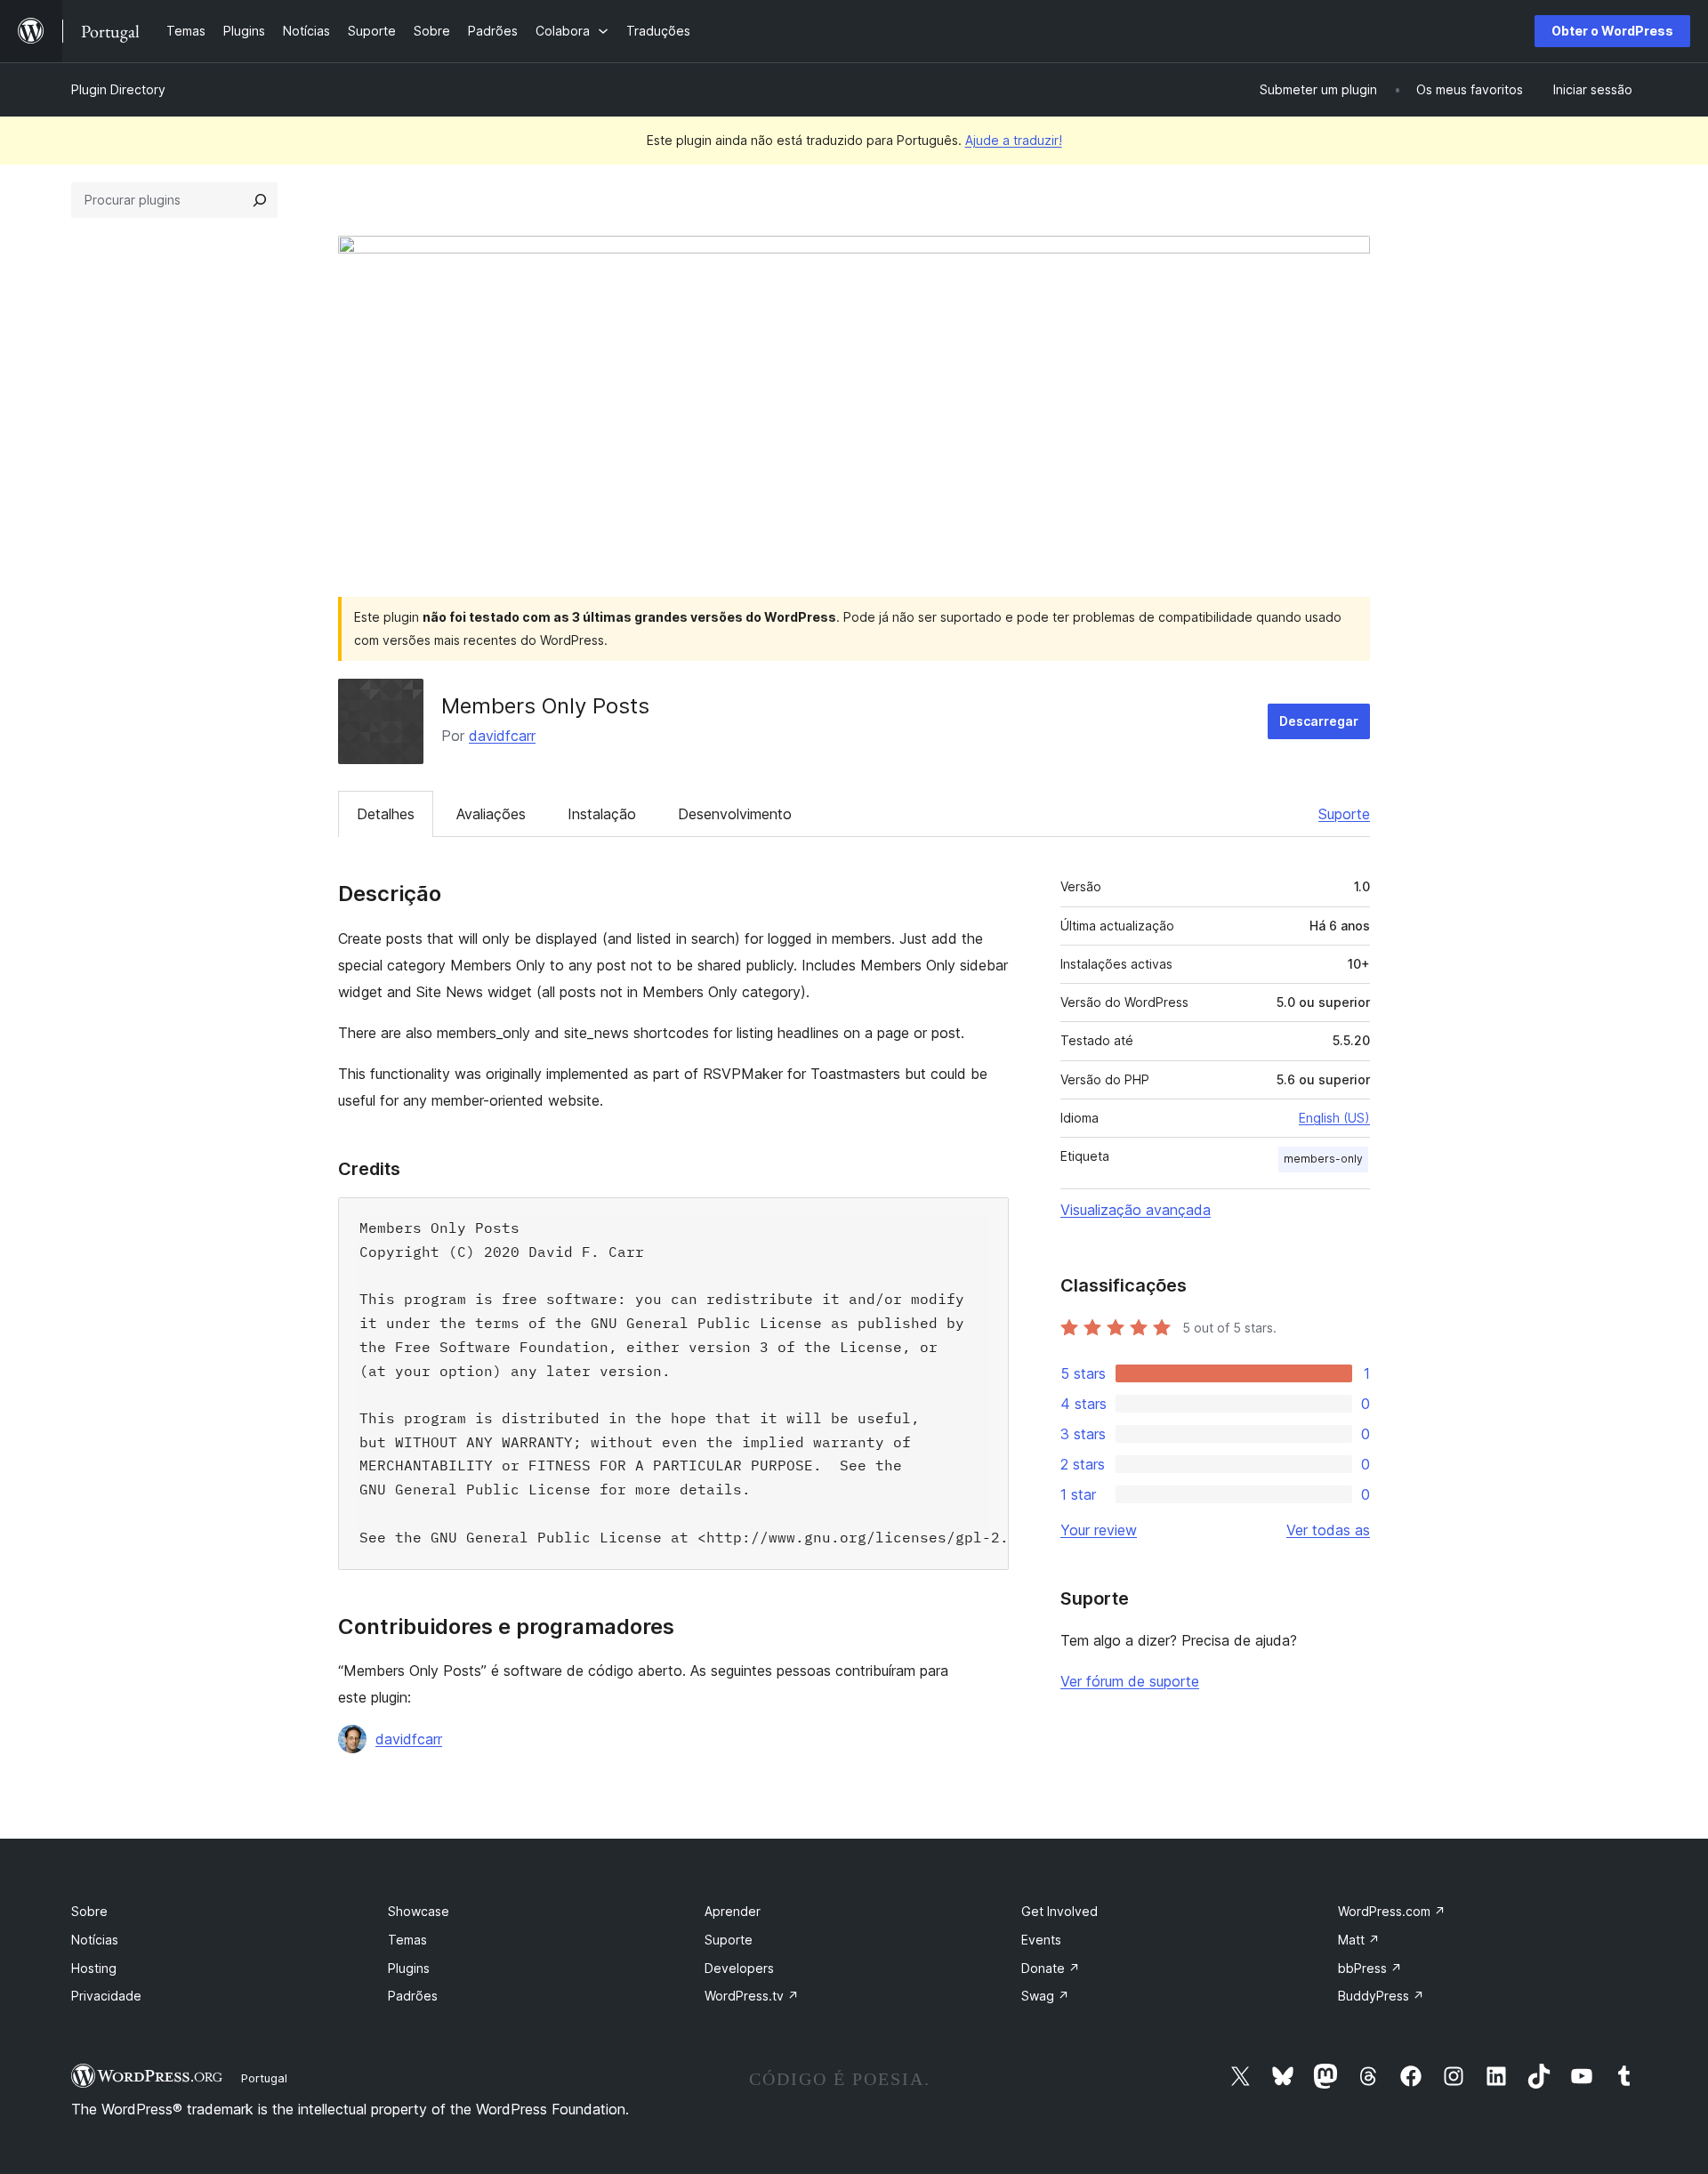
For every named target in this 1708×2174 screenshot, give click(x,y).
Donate (1051, 1968)
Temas (407, 1940)
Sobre (89, 1911)
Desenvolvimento (735, 814)
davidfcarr (502, 736)
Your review (1099, 1530)
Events (1041, 1940)
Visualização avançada (1136, 1210)
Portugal (264, 2078)
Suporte (1344, 814)
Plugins (409, 1968)
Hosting (94, 1968)
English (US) (1334, 1118)
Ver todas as (1328, 1530)
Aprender (733, 1911)
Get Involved (1059, 1911)
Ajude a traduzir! (1014, 140)
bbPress (1370, 1968)
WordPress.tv (752, 1996)
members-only (1323, 1159)
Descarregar (1319, 721)
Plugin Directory (118, 89)
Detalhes (386, 814)
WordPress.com (1392, 1911)
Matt (1359, 1940)
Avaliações (491, 814)
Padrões (413, 1996)
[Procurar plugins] (260, 200)
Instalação (602, 814)
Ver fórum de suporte (1130, 1681)
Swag (1045, 1996)
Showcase (419, 1911)
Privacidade (106, 1996)
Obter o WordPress (1612, 31)
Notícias (95, 1940)
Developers (739, 1968)
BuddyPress (1381, 1996)
